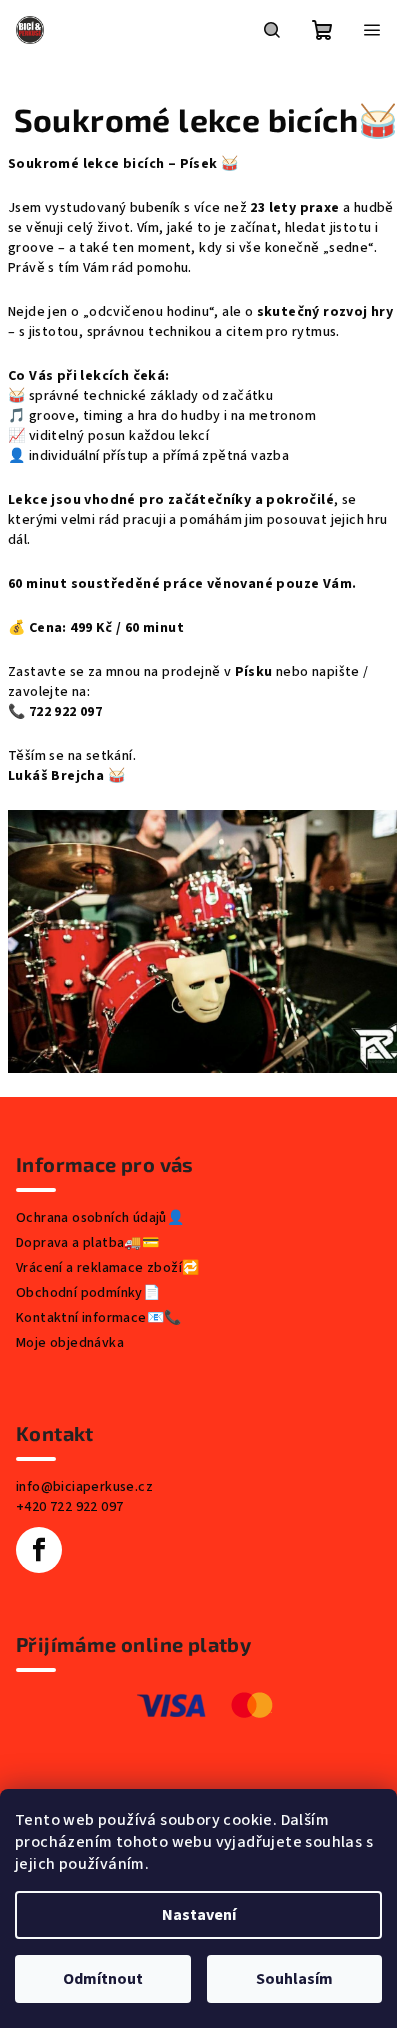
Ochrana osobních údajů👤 (100, 1218)
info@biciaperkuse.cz (84, 1487)
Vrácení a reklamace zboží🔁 (107, 1268)
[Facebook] (39, 1550)
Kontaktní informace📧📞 (98, 1318)
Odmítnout (103, 1979)
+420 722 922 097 (69, 1507)
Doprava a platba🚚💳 (87, 1243)
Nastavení (199, 1915)
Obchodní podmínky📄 (88, 1293)
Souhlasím (294, 1979)
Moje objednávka (70, 1343)
